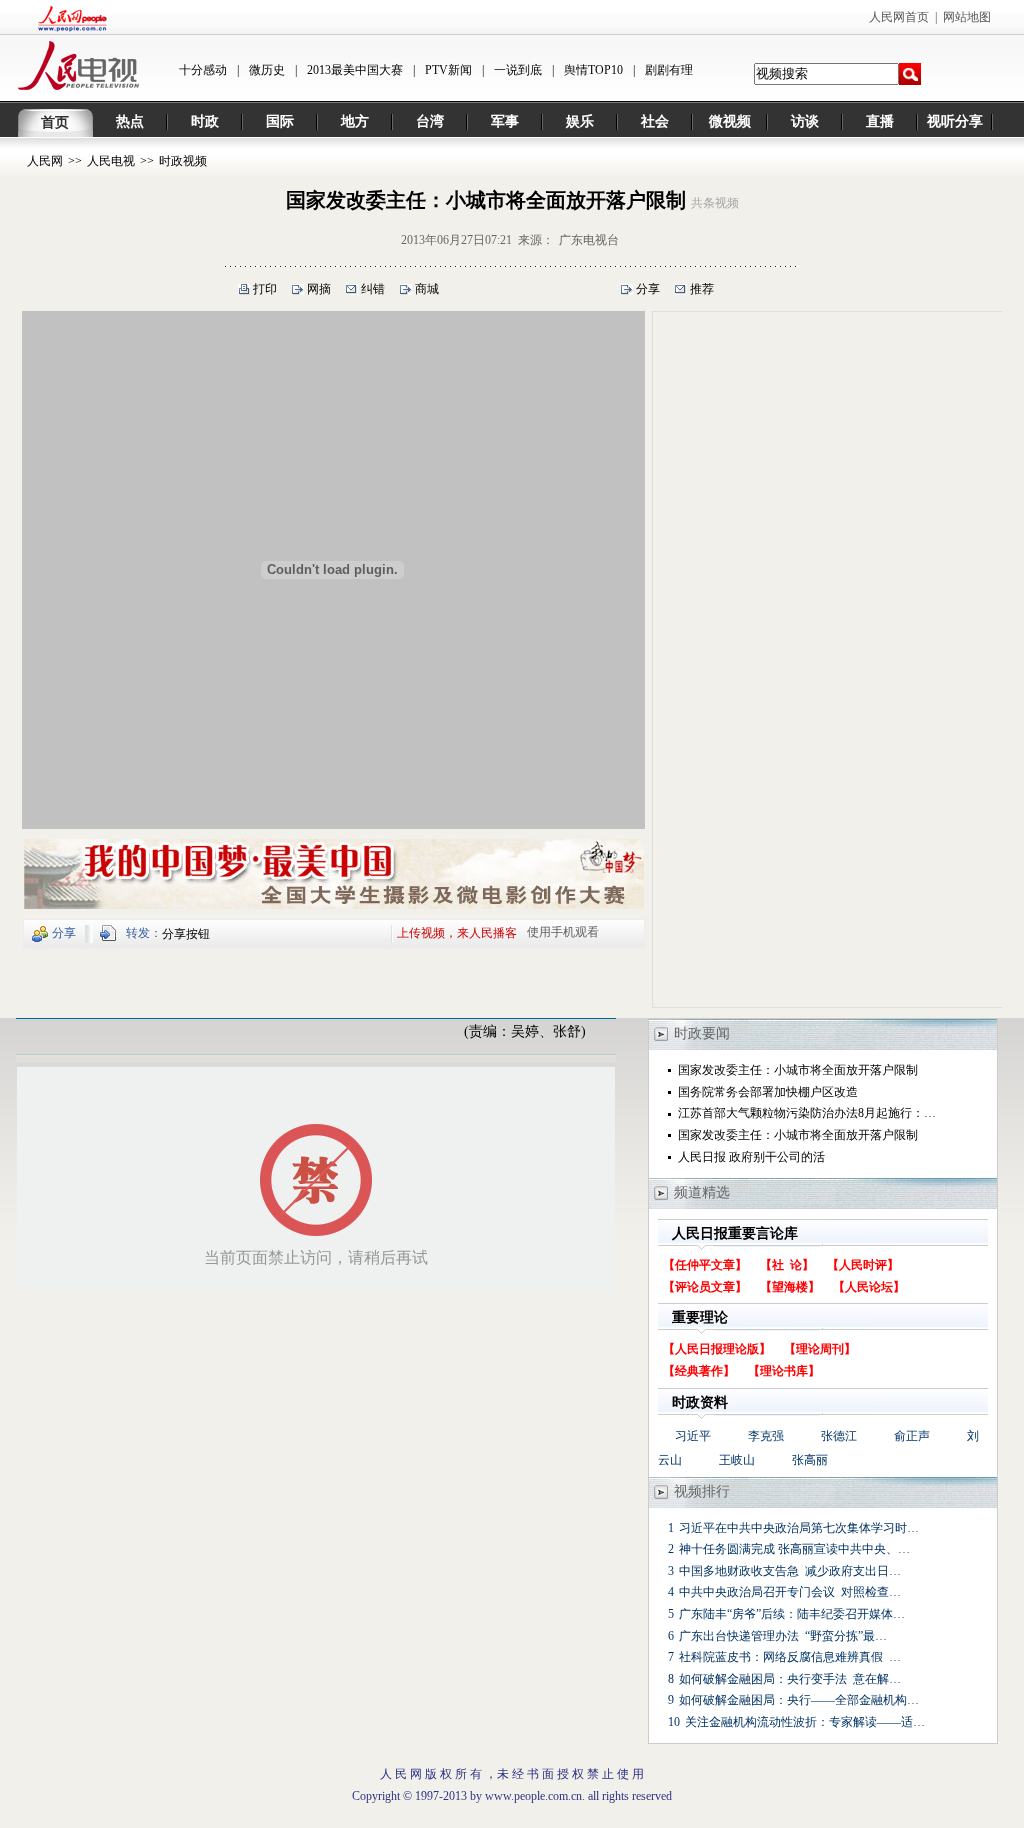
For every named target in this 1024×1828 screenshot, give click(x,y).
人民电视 (111, 161)
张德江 (839, 1436)
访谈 (805, 121)
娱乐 (580, 121)
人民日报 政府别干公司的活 (751, 1157)
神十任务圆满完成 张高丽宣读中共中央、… (794, 1549)
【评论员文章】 (705, 1287)
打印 (265, 289)
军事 (505, 121)
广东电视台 (589, 240)
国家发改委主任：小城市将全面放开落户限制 (798, 1070)
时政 (205, 121)
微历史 (267, 70)
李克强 (766, 1436)
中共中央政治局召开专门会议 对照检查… (790, 1592)
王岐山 (737, 1460)
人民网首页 (899, 17)
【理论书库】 (784, 1371)
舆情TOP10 (593, 70)
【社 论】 (787, 1265)
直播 (880, 121)
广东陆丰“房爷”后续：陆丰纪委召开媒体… (792, 1614)
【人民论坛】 (869, 1287)
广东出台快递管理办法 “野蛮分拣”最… (783, 1636)
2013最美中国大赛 (355, 70)
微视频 (730, 121)
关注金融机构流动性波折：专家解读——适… (805, 1722)
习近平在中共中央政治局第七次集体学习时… (799, 1528)
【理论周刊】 (820, 1349)
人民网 (45, 161)
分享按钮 (186, 934)
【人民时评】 (863, 1265)
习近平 (693, 1436)
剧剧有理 (669, 70)
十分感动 (203, 70)
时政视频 (183, 161)
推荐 (702, 289)
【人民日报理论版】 (717, 1349)
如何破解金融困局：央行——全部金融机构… (799, 1700)
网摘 (319, 289)
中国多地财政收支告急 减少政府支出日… (790, 1571)
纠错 (373, 289)
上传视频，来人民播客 (457, 932)
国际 (280, 121)
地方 (355, 121)
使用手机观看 (563, 932)
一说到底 (518, 70)
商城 (427, 289)
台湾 (430, 121)
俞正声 (912, 1436)
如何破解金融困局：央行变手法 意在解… (790, 1679)
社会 (655, 121)
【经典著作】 (699, 1371)
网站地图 (967, 17)
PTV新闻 (448, 70)
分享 (648, 289)
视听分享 (955, 121)
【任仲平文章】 (705, 1265)
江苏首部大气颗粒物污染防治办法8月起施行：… (807, 1113)
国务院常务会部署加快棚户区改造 (768, 1092)
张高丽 (810, 1460)
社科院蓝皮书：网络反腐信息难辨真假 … (790, 1657)
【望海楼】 (790, 1287)
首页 (55, 122)
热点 (130, 121)
